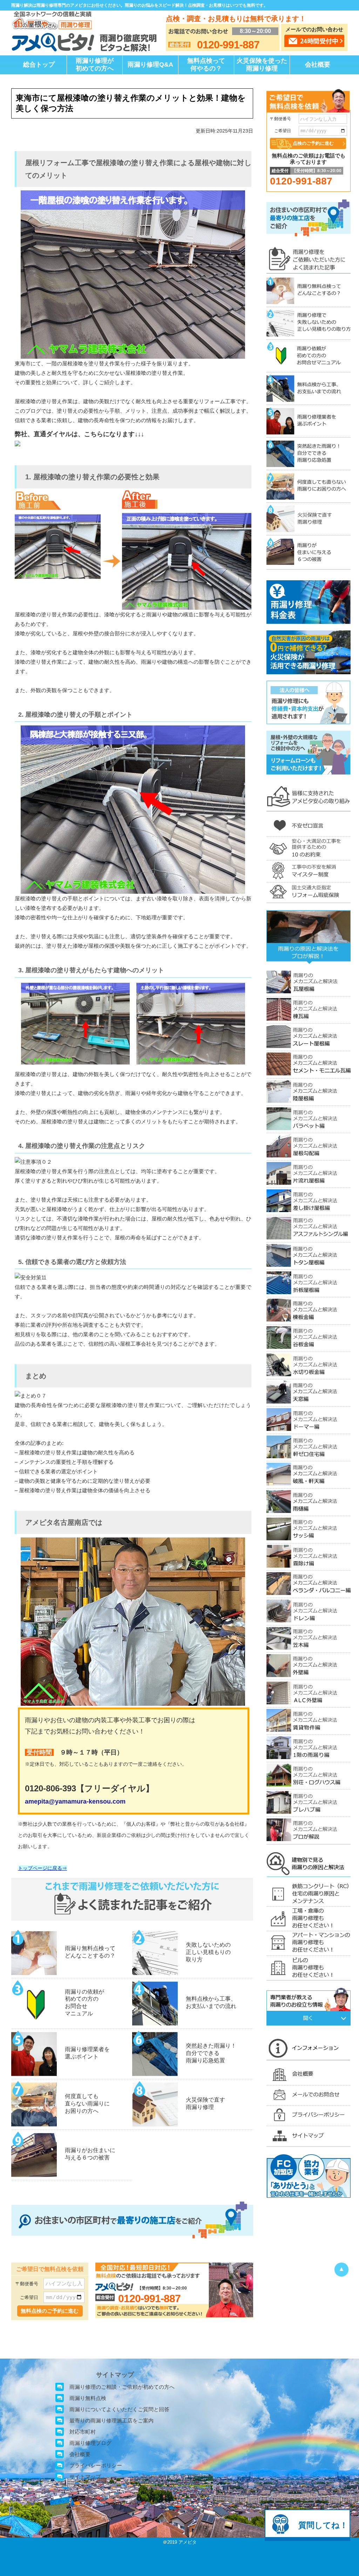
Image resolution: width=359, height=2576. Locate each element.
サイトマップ (85, 2477)
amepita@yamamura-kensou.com (75, 1801)
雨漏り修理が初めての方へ (95, 65)
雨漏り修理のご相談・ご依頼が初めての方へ (122, 2387)
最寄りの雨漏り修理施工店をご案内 (111, 2421)
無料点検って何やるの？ (206, 65)
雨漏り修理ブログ (90, 2443)
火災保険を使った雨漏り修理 (262, 65)
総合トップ (39, 65)
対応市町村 (83, 2432)
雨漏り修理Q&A (150, 65)
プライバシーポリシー (96, 2465)
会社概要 (318, 65)
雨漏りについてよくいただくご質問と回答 (119, 2409)
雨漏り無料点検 (88, 2398)
